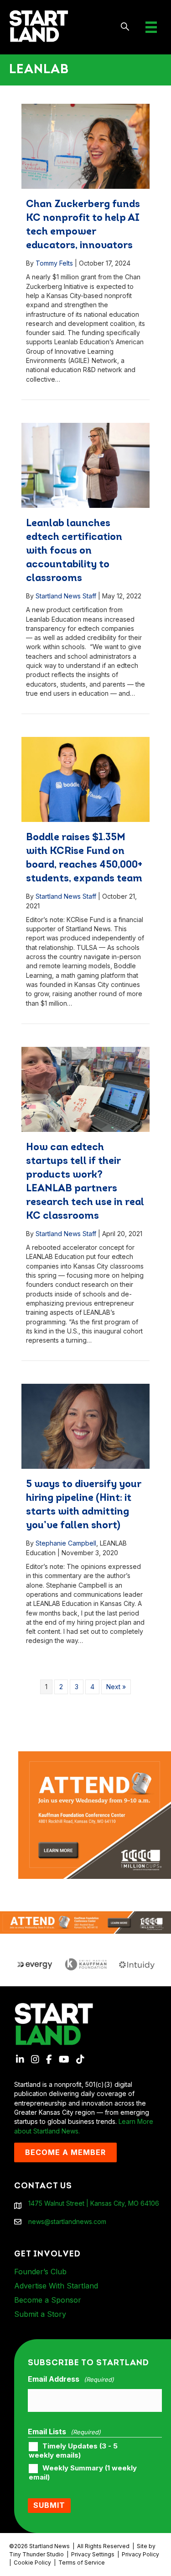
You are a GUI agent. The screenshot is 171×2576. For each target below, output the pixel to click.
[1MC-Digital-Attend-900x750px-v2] (95, 1756)
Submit (49, 2505)
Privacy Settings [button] (93, 2554)
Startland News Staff (66, 596)
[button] (125, 27)
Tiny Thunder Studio (36, 2554)
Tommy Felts (54, 263)
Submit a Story (40, 2314)
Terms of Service (82, 2563)
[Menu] (151, 27)
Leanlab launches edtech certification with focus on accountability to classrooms (74, 551)
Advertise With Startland (56, 2286)
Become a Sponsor (48, 2300)
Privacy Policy (140, 2554)
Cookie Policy (32, 2563)
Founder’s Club (40, 2272)
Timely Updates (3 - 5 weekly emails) (73, 2451)
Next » (116, 1687)
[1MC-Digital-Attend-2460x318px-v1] (85, 1922)
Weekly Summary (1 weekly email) (83, 2473)
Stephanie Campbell (66, 1543)
